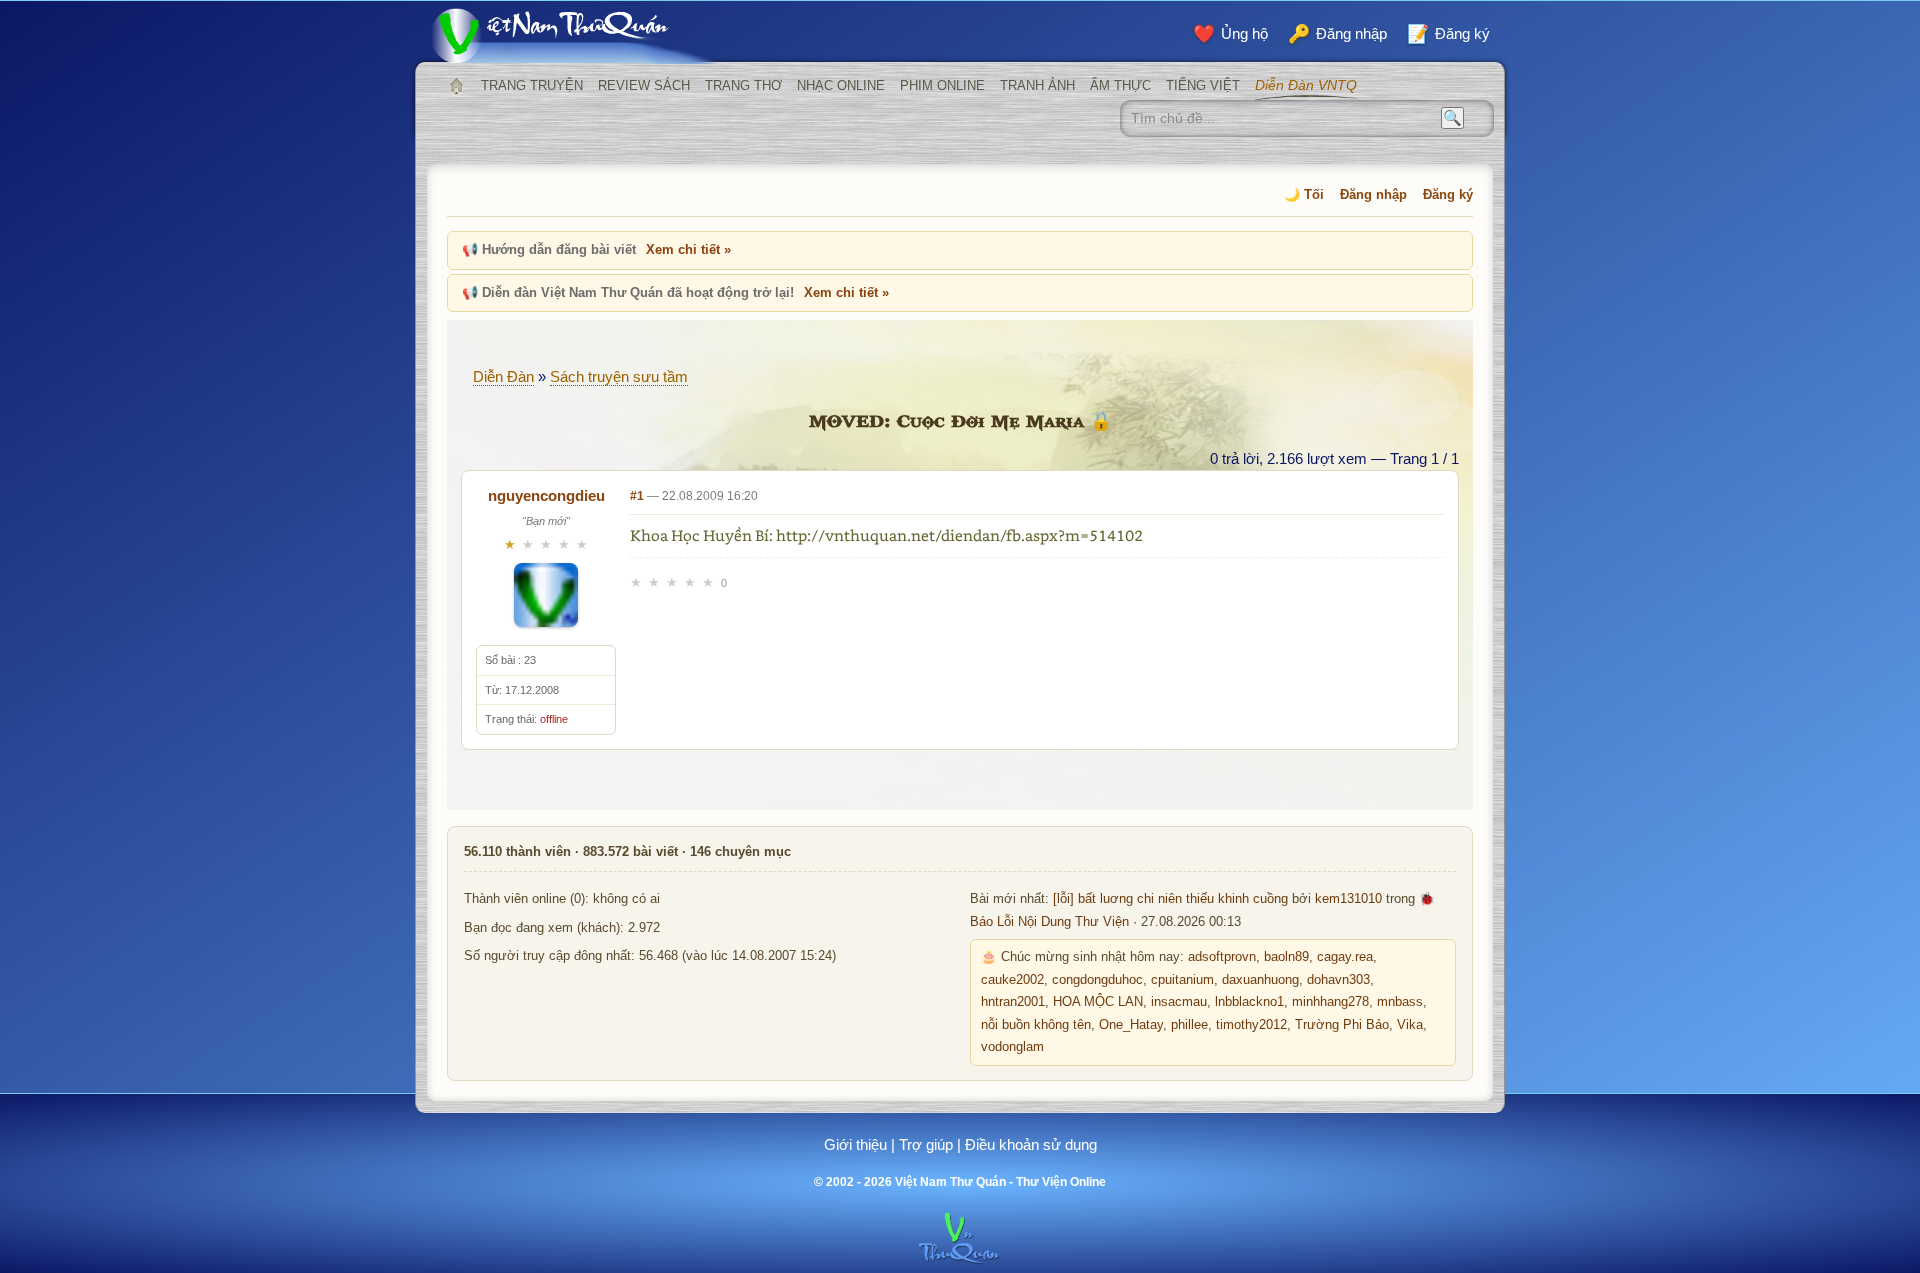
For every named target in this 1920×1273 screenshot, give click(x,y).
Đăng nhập (1373, 194)
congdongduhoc (1097, 980)
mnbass (1400, 1002)
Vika (1410, 1025)
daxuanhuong (1260, 980)
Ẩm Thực (1120, 85)
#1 (637, 496)
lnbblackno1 (1249, 1002)
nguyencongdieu (546, 495)
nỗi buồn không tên (1036, 1025)
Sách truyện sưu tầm (619, 376)
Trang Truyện (532, 85)
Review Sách (644, 85)
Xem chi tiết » (688, 249)
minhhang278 (1330, 1002)
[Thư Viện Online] (575, 35)
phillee (1189, 1025)
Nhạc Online (841, 85)
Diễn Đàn (503, 376)
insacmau (1179, 1002)
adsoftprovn (1222, 957)
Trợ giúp (926, 1144)
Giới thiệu (855, 1144)
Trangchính (456, 86)
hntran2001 (1013, 1002)
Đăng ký (1448, 194)
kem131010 (1348, 899)
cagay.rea (1345, 957)
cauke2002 (1012, 980)
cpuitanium (1182, 980)
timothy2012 (1251, 1025)
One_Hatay (1131, 1025)
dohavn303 (1338, 980)
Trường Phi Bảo (1342, 1025)
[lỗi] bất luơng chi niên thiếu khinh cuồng (1170, 899)
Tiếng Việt (1203, 85)
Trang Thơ (743, 85)
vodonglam (1012, 1047)
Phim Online (942, 85)
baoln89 (1286, 957)
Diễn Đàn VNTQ (1306, 85)
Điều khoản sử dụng (1031, 1144)
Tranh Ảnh (1037, 85)
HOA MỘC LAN (1098, 1002)
